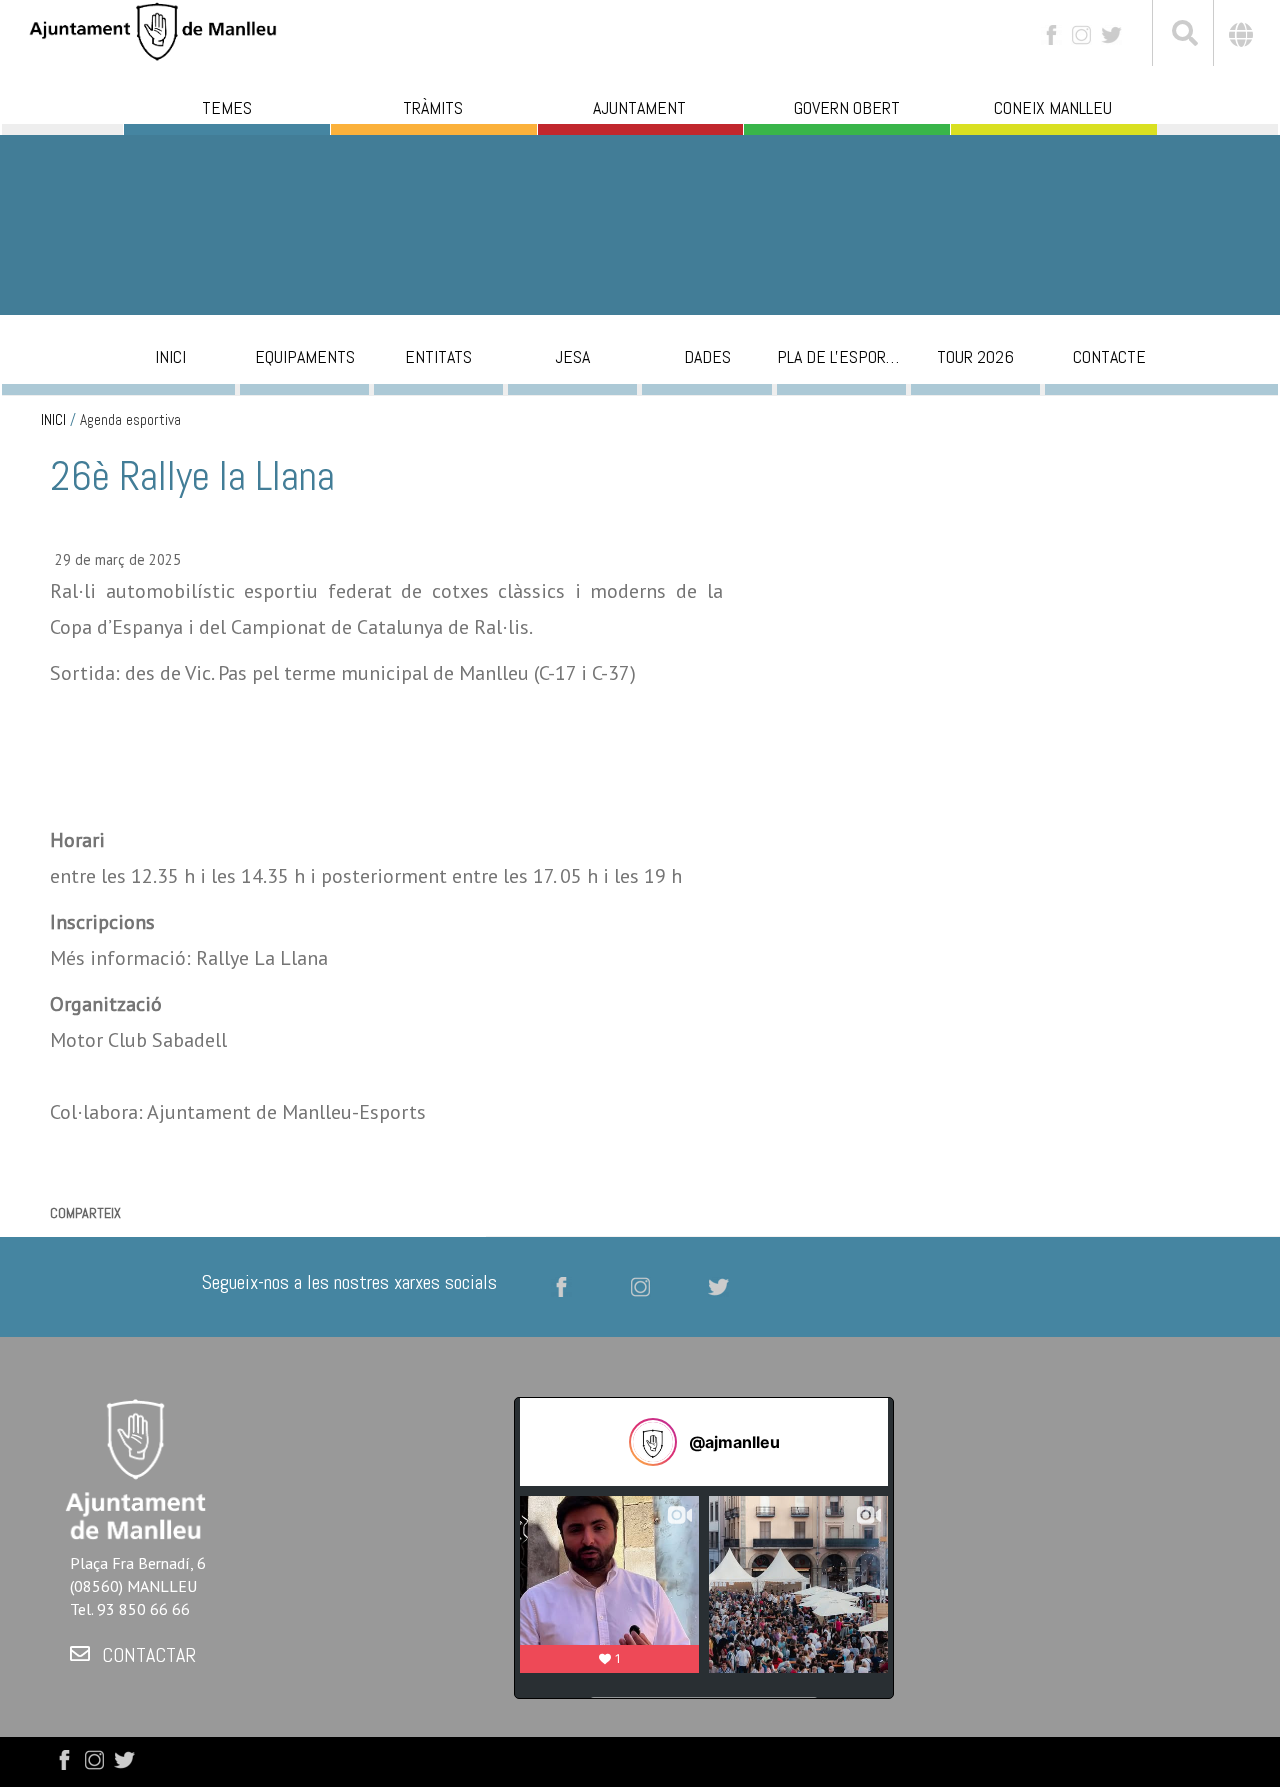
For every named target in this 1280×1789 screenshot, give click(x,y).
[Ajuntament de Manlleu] (153, 29)
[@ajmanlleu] (653, 1442)
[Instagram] (1081, 33)
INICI (53, 420)
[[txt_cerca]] (1183, 36)
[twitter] (1111, 33)
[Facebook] (1051, 33)
